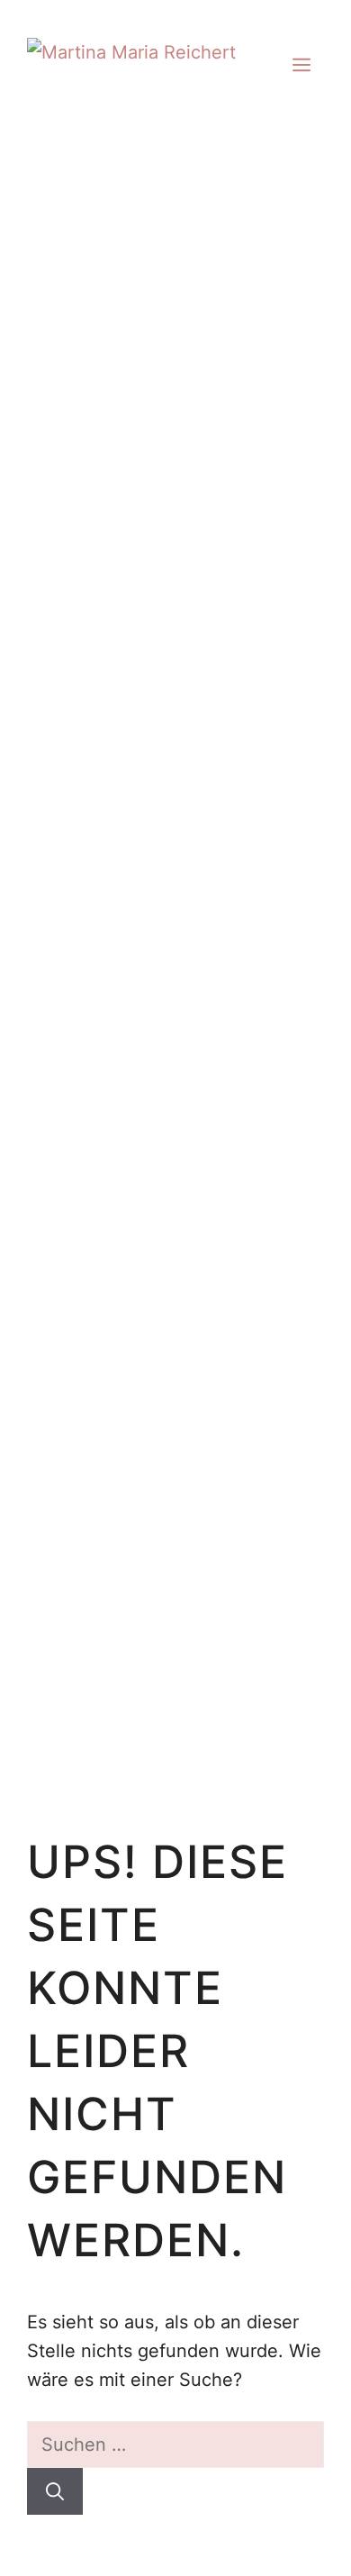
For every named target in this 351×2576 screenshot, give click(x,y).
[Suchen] (55, 2491)
